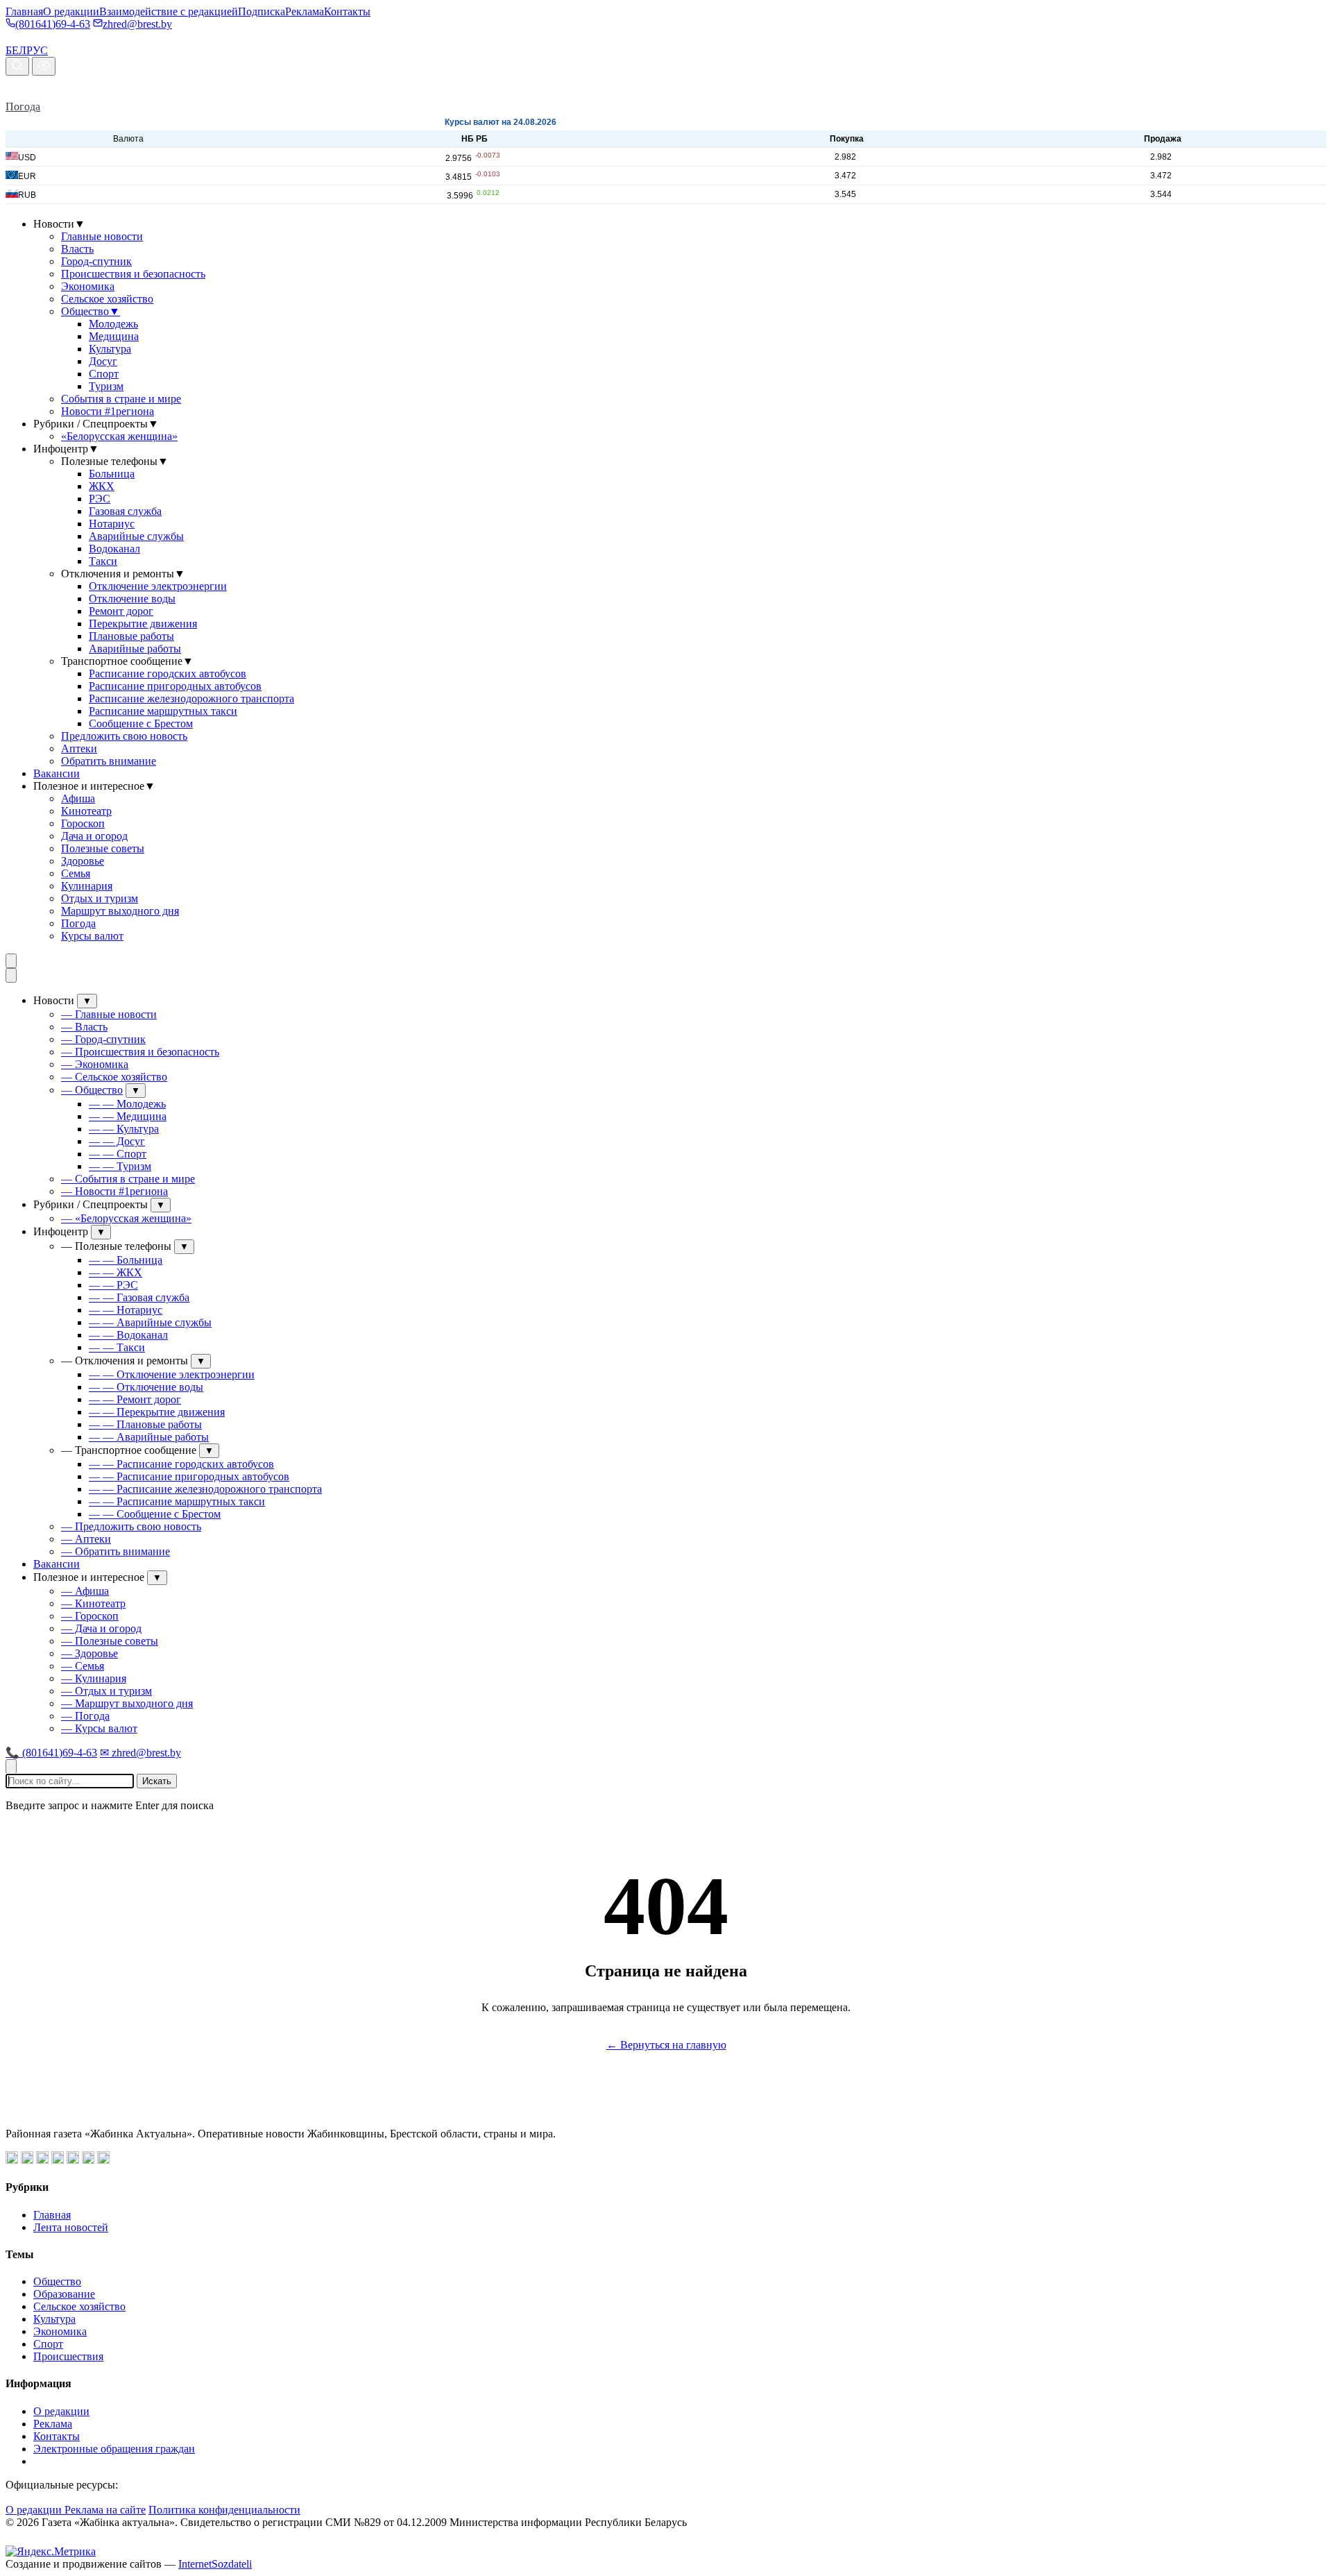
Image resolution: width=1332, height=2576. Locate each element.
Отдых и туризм (100, 898)
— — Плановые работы (145, 1424)
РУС (37, 50)
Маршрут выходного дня (120, 911)
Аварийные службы (136, 536)
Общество (91, 311)
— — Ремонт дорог (135, 1399)
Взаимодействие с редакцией (169, 11)
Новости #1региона (108, 411)
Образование (64, 2294)
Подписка (262, 11)
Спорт (104, 374)
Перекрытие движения (143, 624)
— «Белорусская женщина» (126, 1218)
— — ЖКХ (116, 1272)
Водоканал (114, 549)
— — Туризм (120, 1166)
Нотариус (112, 524)
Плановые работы (131, 636)
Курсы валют (92, 936)
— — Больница (126, 1260)
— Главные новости (109, 1014)
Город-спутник (96, 261)
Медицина (114, 336)
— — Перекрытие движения (157, 1412)
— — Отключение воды (146, 1387)
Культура (110, 349)
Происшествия (68, 2356)
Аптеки (79, 748)
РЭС (100, 499)
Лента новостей (71, 2227)
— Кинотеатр (93, 1603)
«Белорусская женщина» (119, 436)
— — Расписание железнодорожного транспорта (205, 1489)
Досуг (103, 361)
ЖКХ (102, 486)
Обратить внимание (109, 761)
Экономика (88, 286)
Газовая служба (125, 511)
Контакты (347, 11)
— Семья (83, 1666)
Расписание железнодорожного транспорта (191, 698)
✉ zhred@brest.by (140, 1753)
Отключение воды (132, 599)
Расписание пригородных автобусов (175, 686)
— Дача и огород (101, 1628)
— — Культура (124, 1129)
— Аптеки (86, 1539)
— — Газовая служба (139, 1297)
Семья (76, 873)
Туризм (106, 386)
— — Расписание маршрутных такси (177, 1501)
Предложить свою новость (124, 736)
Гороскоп (83, 823)
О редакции (71, 11)
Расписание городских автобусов (168, 673)
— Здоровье (89, 1653)
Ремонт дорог (121, 611)
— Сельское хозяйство (114, 1077)
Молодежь (113, 324)
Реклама (305, 11)
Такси (103, 561)
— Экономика (95, 1064)
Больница (112, 474)
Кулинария (87, 886)
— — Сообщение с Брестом (155, 1514)
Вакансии (57, 773)
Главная (24, 11)
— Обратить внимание (116, 1551)
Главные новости (102, 236)
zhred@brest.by (137, 24)
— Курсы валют (99, 1728)
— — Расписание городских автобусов (181, 1464)
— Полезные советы (110, 1641)
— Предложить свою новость (131, 1526)
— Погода (85, 1716)
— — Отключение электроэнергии (172, 1374)
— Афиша (85, 1591)
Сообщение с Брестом (141, 723)
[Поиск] (17, 66)
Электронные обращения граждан (114, 2449)
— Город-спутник (103, 1039)
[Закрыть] (11, 975)
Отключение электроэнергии (158, 586)
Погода (23, 107)
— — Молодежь (127, 1104)
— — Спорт (118, 1154)
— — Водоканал (128, 1335)
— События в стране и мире (128, 1179)
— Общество (92, 1090)
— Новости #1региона (114, 1191)
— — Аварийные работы (149, 1437)
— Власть (84, 1027)
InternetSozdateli (215, 2564)
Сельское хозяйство (107, 299)
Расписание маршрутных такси (163, 711)
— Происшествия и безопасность (140, 1052)
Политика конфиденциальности (224, 2510)
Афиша (78, 798)
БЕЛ (16, 50)
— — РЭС (113, 1285)
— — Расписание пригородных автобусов (189, 1476)
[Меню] (11, 961)
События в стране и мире (121, 399)
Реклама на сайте (105, 2510)
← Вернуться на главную (666, 2045)
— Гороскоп (90, 1616)
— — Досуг (117, 1141)
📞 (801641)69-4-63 (51, 1753)
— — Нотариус (126, 1310)
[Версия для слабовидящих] (44, 66)
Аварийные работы (135, 649)
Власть (77, 249)
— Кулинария (94, 1678)
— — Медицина (128, 1116)
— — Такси (117, 1347)
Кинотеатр (86, 811)
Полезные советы (103, 848)
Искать (157, 1781)
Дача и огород (94, 836)
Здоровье (83, 861)
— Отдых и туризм (106, 1691)
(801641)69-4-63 (53, 24)
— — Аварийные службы (150, 1322)
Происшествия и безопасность (133, 274)
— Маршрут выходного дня (127, 1703)
